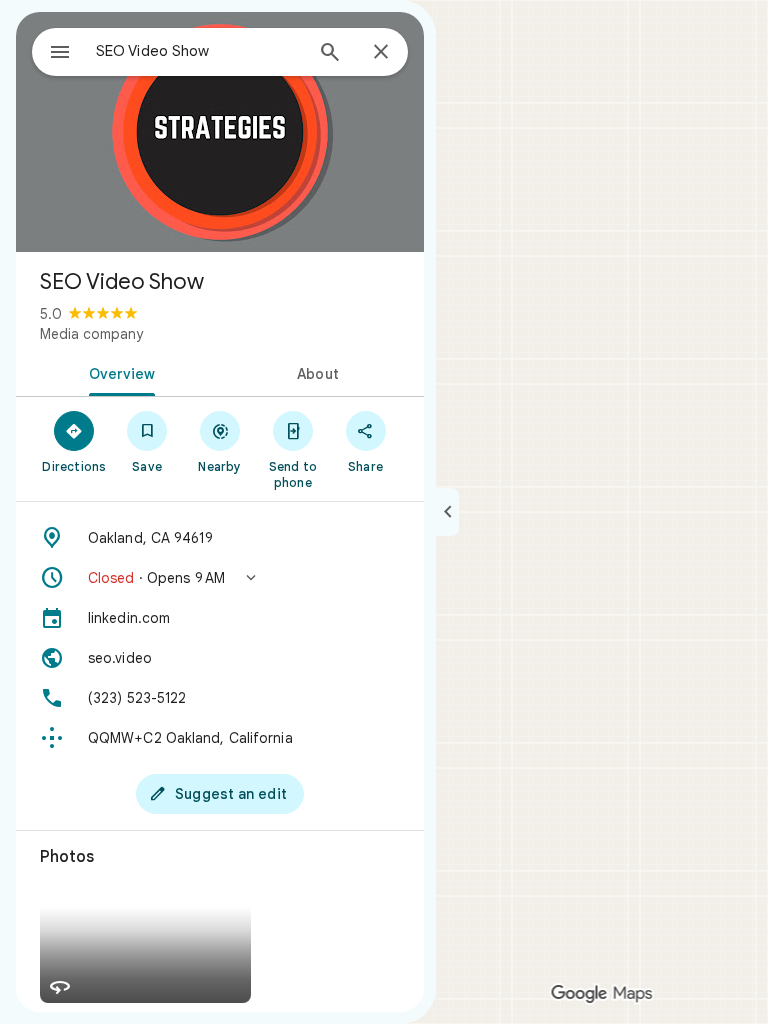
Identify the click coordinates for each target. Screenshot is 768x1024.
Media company (91, 334)
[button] (220, 578)
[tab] (118, 372)
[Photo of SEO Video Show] (220, 132)
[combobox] (199, 51)
